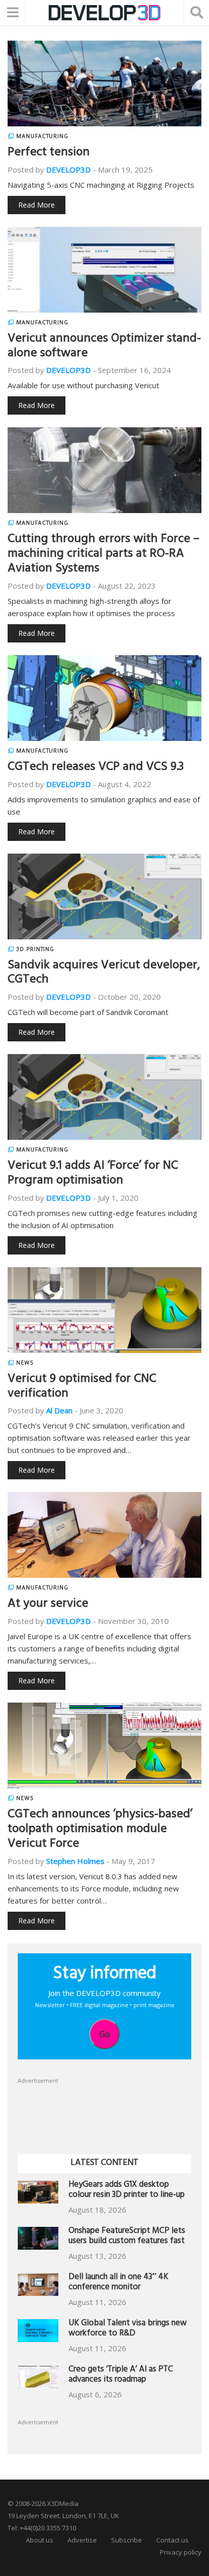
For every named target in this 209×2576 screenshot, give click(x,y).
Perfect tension (49, 153)
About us (40, 2540)
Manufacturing (42, 136)
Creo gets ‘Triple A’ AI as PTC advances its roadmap (121, 2375)
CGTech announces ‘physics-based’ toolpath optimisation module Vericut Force (100, 1830)
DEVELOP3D (68, 170)
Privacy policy (181, 2552)
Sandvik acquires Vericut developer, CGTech (104, 974)
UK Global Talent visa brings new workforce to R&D (128, 2329)
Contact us (172, 2540)
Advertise (82, 2540)
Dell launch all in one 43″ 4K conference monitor (118, 2283)
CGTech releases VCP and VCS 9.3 (96, 768)
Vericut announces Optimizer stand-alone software (104, 347)
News (25, 1363)
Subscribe (127, 2540)
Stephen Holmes (75, 1861)
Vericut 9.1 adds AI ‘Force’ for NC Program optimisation (93, 1174)
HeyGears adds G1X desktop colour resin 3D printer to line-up (127, 2191)
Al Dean (59, 1410)
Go (105, 2034)
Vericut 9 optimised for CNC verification (82, 1387)
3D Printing (35, 949)
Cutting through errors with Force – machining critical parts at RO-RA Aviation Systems (103, 555)
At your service (48, 1605)
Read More (37, 205)
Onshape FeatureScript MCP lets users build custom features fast (127, 2237)
